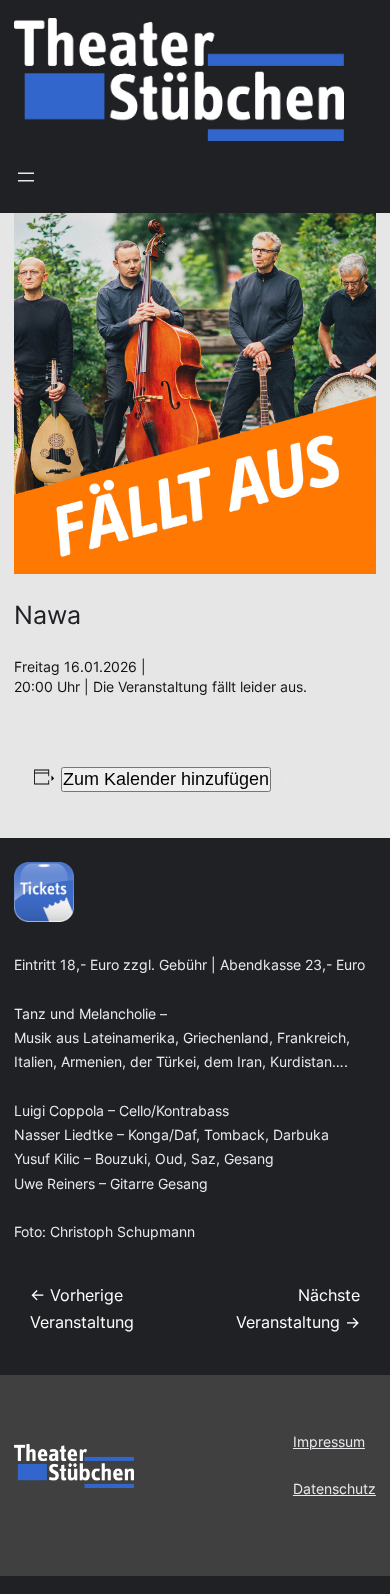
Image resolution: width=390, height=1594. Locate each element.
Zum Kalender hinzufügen (166, 779)
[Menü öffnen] (26, 177)
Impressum (329, 1442)
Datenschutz (334, 1489)
